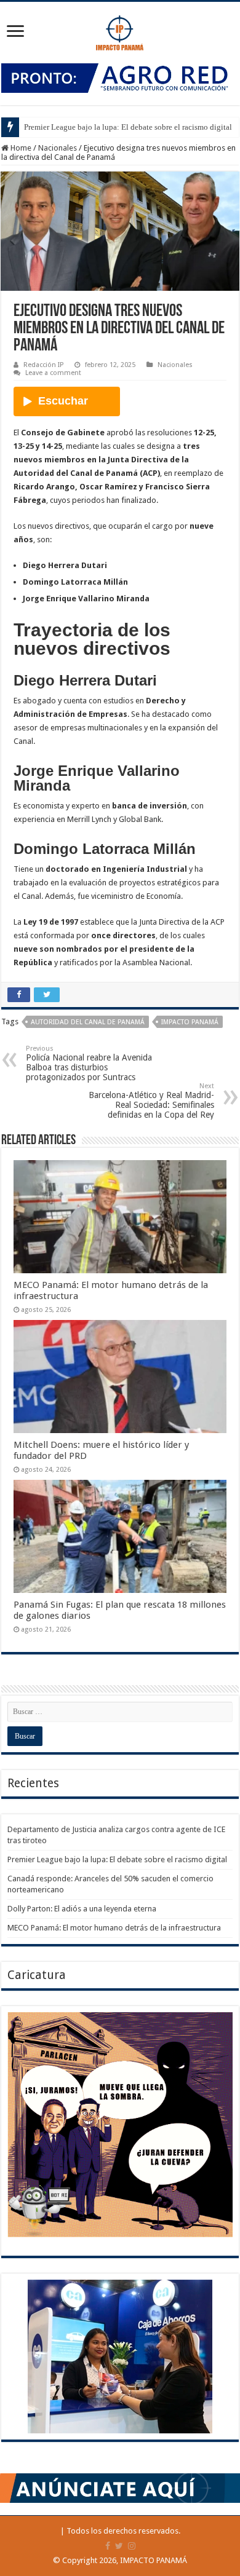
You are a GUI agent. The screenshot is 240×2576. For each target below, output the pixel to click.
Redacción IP (43, 365)
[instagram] (132, 2546)
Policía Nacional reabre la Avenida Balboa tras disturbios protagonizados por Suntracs (89, 1063)
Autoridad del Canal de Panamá (88, 1022)
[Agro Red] (120, 77)
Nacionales (58, 148)
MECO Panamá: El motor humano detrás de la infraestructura (114, 1928)
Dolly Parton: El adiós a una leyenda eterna (82, 1909)
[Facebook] (108, 2546)
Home (20, 148)
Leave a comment (53, 373)
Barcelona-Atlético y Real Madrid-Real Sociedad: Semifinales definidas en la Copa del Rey (151, 1101)
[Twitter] (119, 2546)
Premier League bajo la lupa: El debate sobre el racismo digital (128, 127)
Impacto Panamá (190, 1022)
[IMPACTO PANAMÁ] (120, 30)
